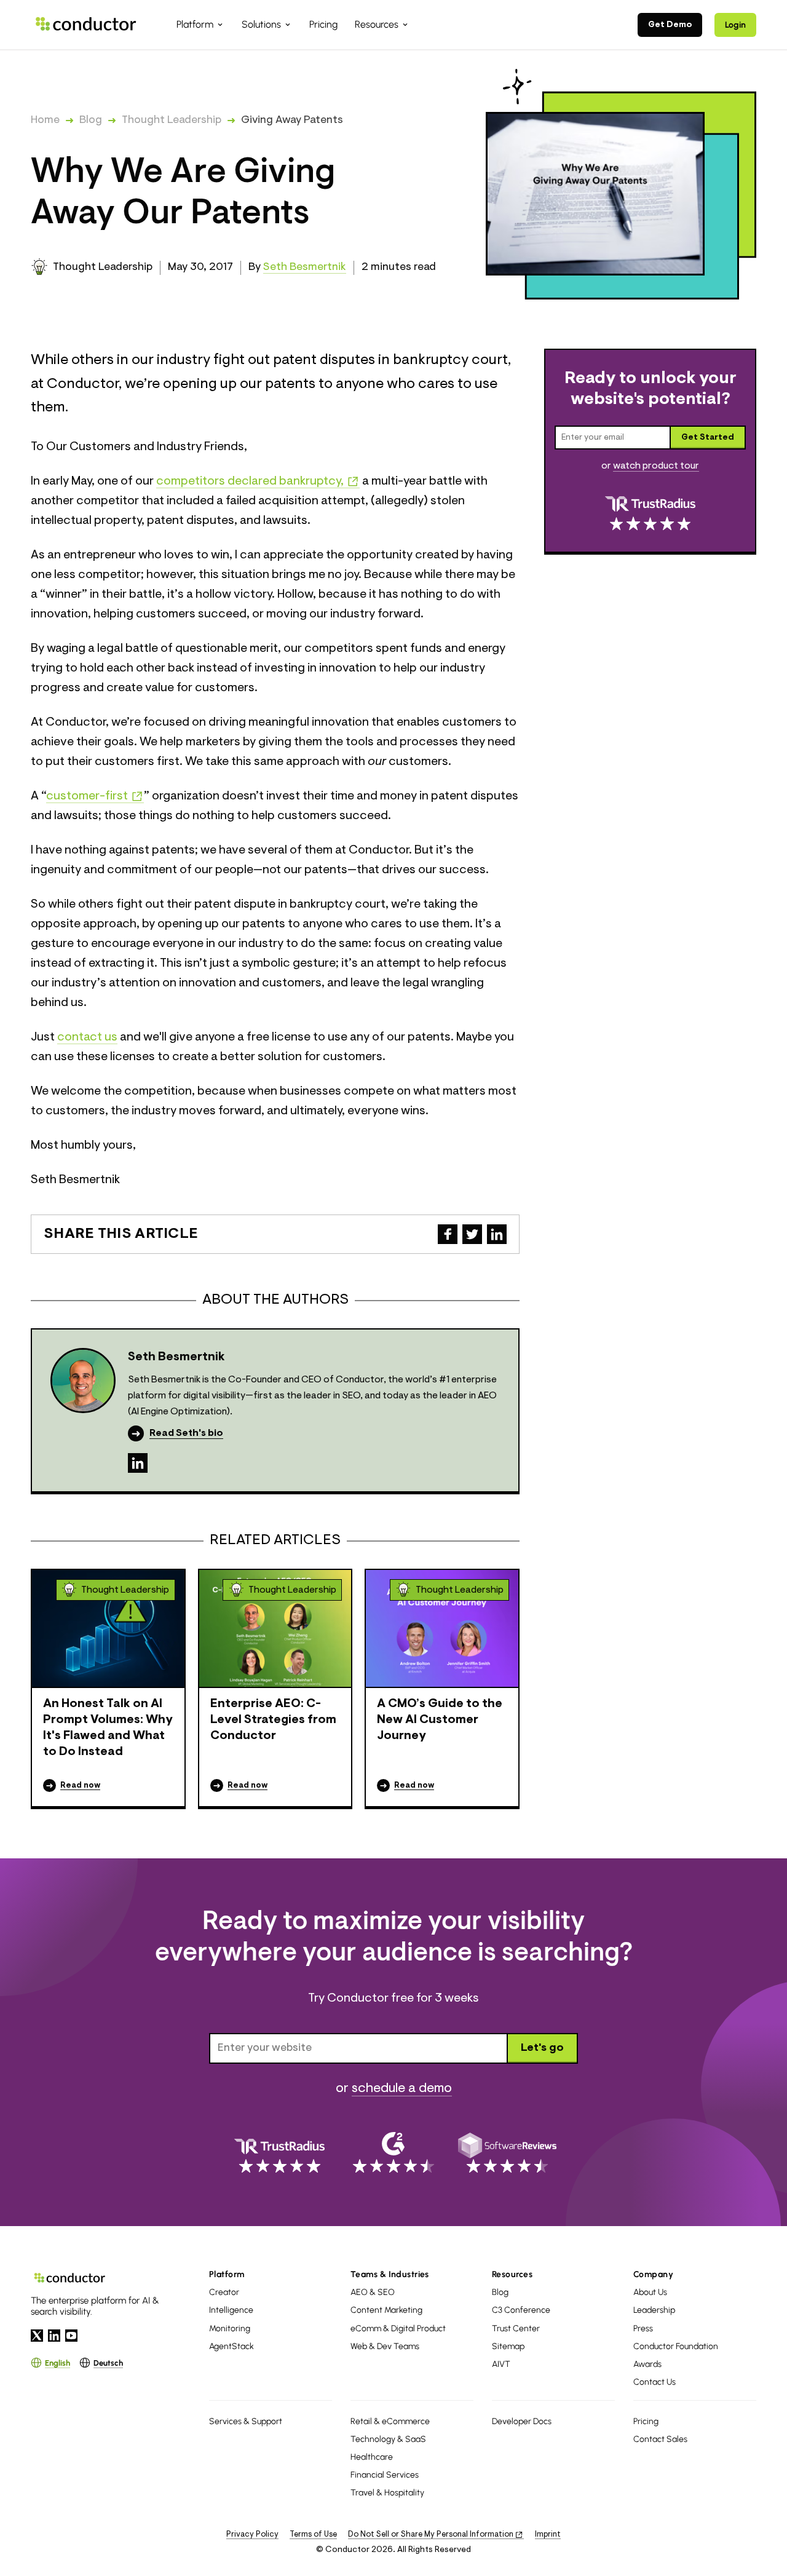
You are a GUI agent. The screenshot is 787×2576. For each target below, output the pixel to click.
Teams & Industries (390, 2274)
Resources (512, 2274)
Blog (91, 121)
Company (653, 2274)
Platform (227, 2274)
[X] (37, 2336)
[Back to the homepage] (86, 24)
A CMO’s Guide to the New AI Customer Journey (440, 1720)
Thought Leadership (172, 121)
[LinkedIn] (138, 1463)
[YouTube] (71, 2336)
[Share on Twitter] (472, 1234)
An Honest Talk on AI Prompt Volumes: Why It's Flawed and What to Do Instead (108, 1728)
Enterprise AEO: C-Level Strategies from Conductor (273, 1720)
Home (45, 121)
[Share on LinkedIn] (497, 1234)
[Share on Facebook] (448, 1234)
